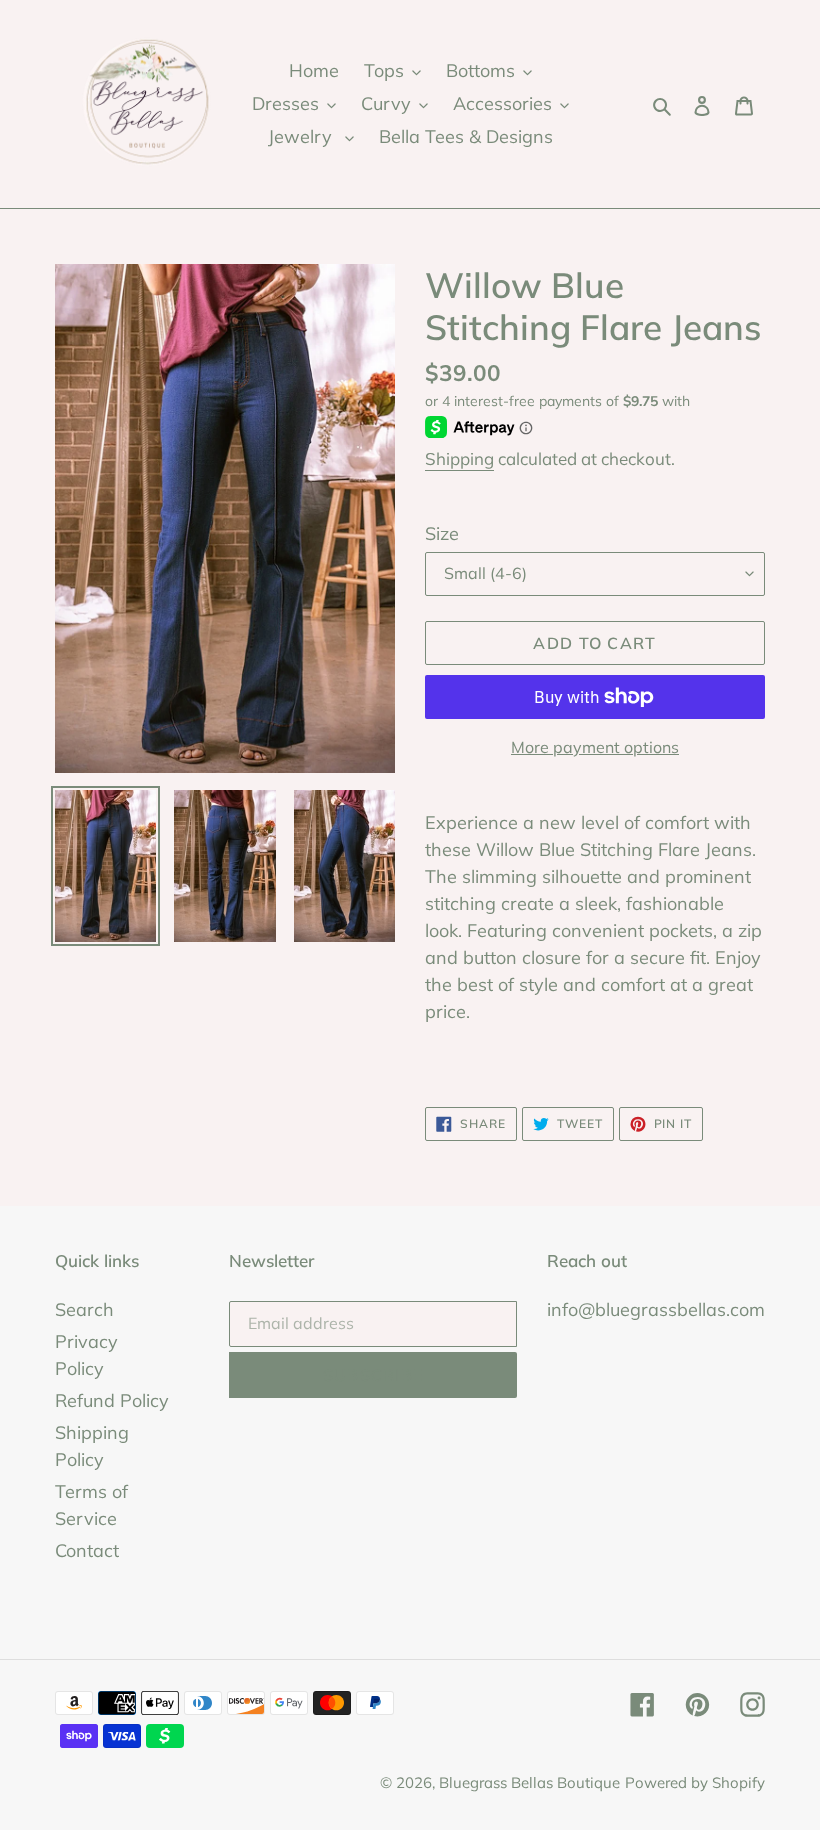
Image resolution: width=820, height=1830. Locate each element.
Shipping (459, 458)
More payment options (595, 747)
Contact (87, 1550)
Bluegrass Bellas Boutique (529, 1782)
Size (442, 533)
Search (84, 1309)
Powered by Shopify (695, 1782)
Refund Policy (112, 1400)
